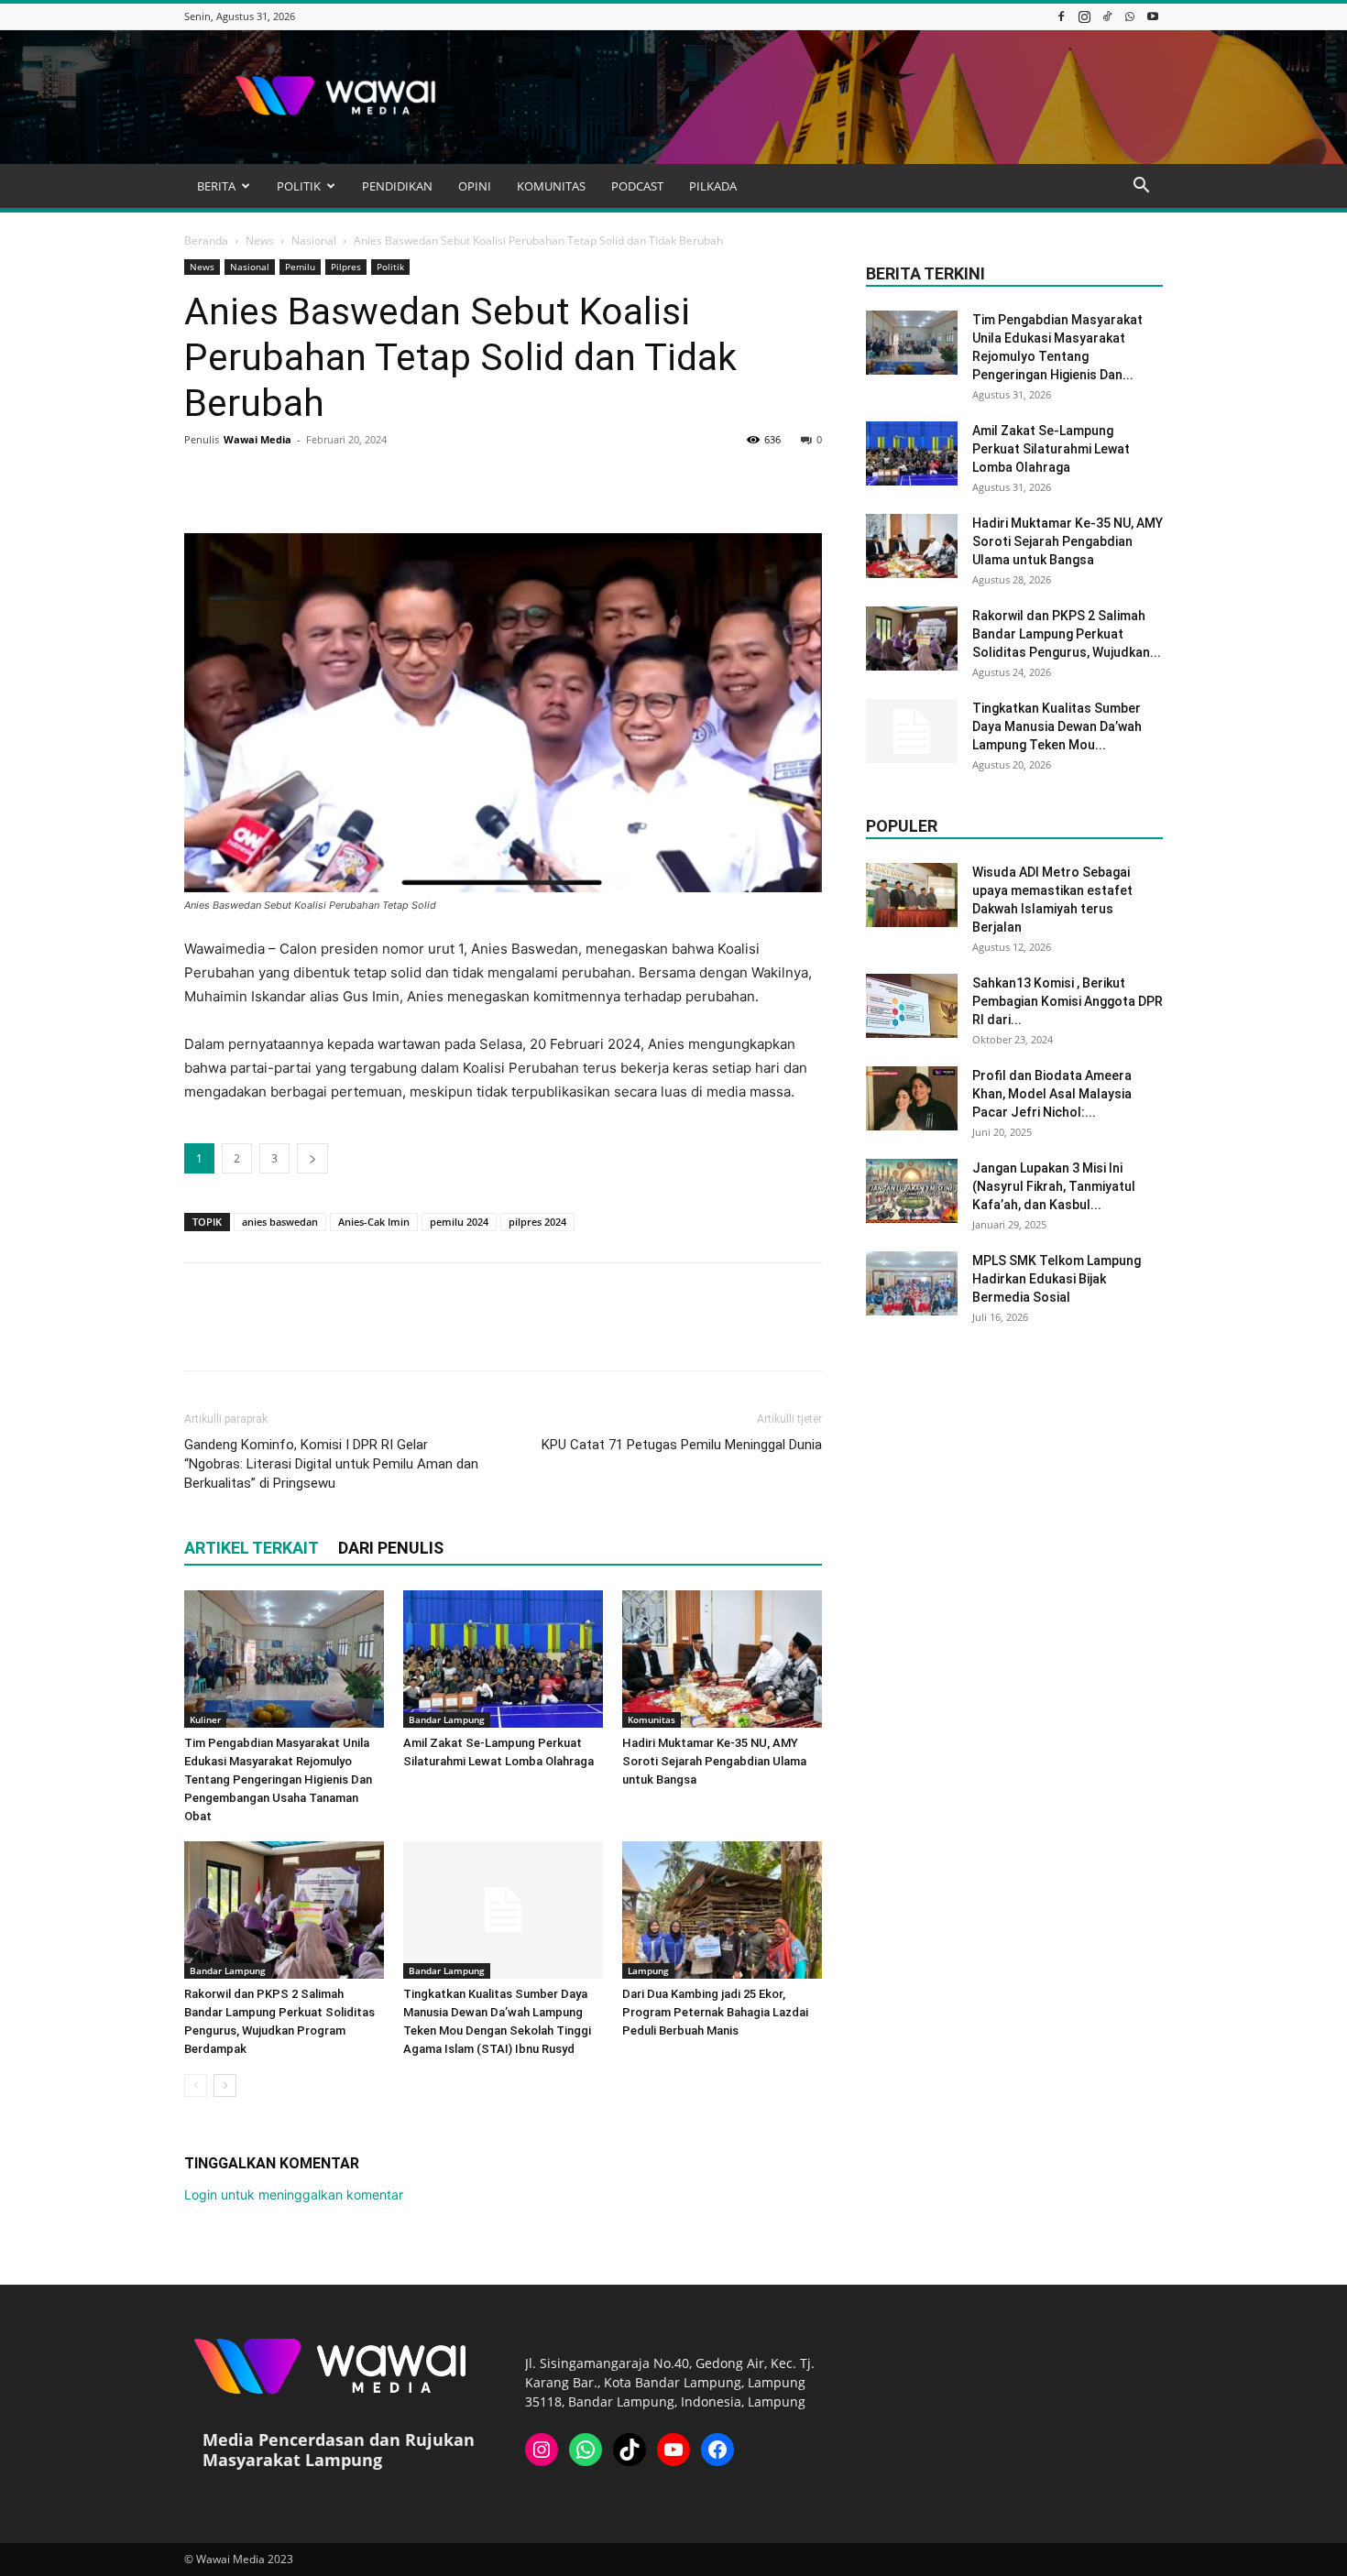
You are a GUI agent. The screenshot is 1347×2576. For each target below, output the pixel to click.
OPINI (475, 186)
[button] (1141, 187)
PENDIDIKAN (397, 186)
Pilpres (346, 267)
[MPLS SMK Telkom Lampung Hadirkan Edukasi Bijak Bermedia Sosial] (912, 1283)
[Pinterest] (287, 481)
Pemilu (300, 267)
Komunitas (652, 1719)
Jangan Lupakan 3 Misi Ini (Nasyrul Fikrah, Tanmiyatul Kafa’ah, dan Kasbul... (1054, 1186)
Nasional (314, 240)
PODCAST (637, 186)
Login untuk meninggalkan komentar (294, 2194)
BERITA (216, 186)
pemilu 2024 (459, 1222)
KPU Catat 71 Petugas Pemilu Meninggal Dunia (682, 1445)
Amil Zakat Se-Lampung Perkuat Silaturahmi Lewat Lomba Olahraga (1051, 449)
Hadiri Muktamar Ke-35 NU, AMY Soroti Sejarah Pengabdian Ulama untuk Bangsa (714, 1761)
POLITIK (299, 186)
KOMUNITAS (551, 186)
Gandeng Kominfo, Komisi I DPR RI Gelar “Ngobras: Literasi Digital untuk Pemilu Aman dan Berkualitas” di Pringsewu (331, 1464)
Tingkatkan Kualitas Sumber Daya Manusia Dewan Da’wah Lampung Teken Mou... (1057, 726)
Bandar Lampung (447, 1719)
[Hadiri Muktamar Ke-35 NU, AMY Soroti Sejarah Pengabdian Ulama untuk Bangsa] (722, 1659)
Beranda (206, 240)
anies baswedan (280, 1222)
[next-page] (225, 2085)
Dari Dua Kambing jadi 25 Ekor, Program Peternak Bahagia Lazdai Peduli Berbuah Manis (715, 2012)
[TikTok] (1107, 16)
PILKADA (713, 186)
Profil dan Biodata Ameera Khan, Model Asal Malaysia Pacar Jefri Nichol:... (1052, 1094)
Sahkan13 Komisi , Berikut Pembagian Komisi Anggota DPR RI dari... (1068, 1001)
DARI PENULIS (391, 1548)
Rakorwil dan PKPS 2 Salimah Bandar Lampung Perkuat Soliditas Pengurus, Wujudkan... (1067, 634)
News (260, 240)
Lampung (648, 1970)
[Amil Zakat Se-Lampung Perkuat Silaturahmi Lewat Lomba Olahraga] (503, 1659)
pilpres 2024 (537, 1222)
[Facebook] (1061, 16)
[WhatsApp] (1130, 16)
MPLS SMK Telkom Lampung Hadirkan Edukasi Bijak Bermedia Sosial (1057, 1279)
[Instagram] (1084, 16)
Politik (390, 267)
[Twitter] (245, 481)
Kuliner (205, 1719)
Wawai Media (257, 439)
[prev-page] (196, 2085)
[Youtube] (1153, 16)
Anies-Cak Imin (374, 1222)
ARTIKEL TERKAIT (252, 1548)
